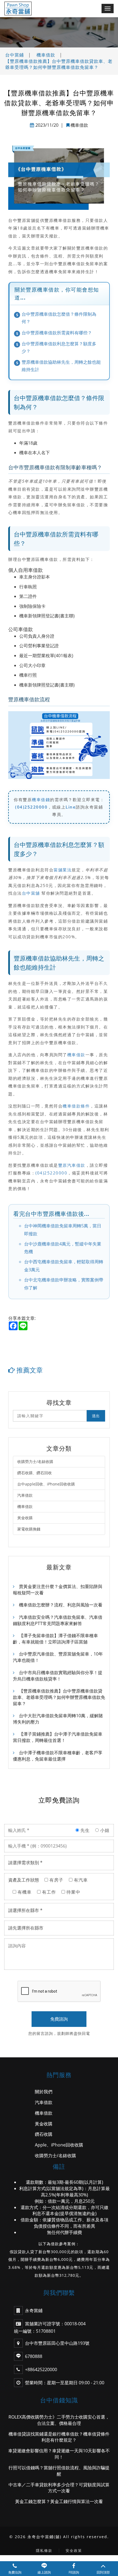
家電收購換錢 (29, 1529)
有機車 (24, 1892)
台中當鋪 (15, 55)
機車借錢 (41, 800)
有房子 (56, 1880)
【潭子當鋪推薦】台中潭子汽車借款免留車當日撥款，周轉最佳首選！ (58, 1737)
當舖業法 (63, 870)
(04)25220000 (31, 807)
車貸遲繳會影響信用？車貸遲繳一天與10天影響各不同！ (59, 2454)
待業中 (73, 1892)
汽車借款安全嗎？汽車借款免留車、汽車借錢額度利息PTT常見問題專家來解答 (58, 1620)
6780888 (34, 2356)
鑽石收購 (44, 2134)
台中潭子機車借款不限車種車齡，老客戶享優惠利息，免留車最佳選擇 (58, 1756)
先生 (84, 1830)
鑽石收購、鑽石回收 (35, 1473)
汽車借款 (25, 1495)
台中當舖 (31, 893)
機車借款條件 (76, 1106)
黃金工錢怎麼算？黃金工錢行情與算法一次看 (59, 2501)
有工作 (48, 1892)
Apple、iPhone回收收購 (59, 2145)
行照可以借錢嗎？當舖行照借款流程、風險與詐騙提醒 (59, 2471)
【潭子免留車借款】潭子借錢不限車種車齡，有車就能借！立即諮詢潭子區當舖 (55, 1639)
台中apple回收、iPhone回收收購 (46, 1484)
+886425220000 (41, 2369)
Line (71, 807)
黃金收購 (25, 1518)
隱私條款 (44, 2550)
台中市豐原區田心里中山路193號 (57, 2343)
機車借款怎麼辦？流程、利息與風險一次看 (61, 1605)
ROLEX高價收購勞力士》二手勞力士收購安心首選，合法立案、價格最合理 (59, 2420)
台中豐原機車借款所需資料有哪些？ (57, 333)
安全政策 (74, 2550)
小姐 (104, 1830)
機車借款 (46, 55)
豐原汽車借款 (72, 1165)
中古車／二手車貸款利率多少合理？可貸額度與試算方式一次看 (59, 2488)
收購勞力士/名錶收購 (35, 1461)
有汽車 (80, 1880)
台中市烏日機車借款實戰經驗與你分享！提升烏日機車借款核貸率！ (58, 1676)
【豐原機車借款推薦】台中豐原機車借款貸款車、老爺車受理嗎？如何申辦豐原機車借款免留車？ (59, 64)
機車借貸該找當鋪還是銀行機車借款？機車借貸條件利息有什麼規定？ (59, 2437)
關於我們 (44, 2092)
